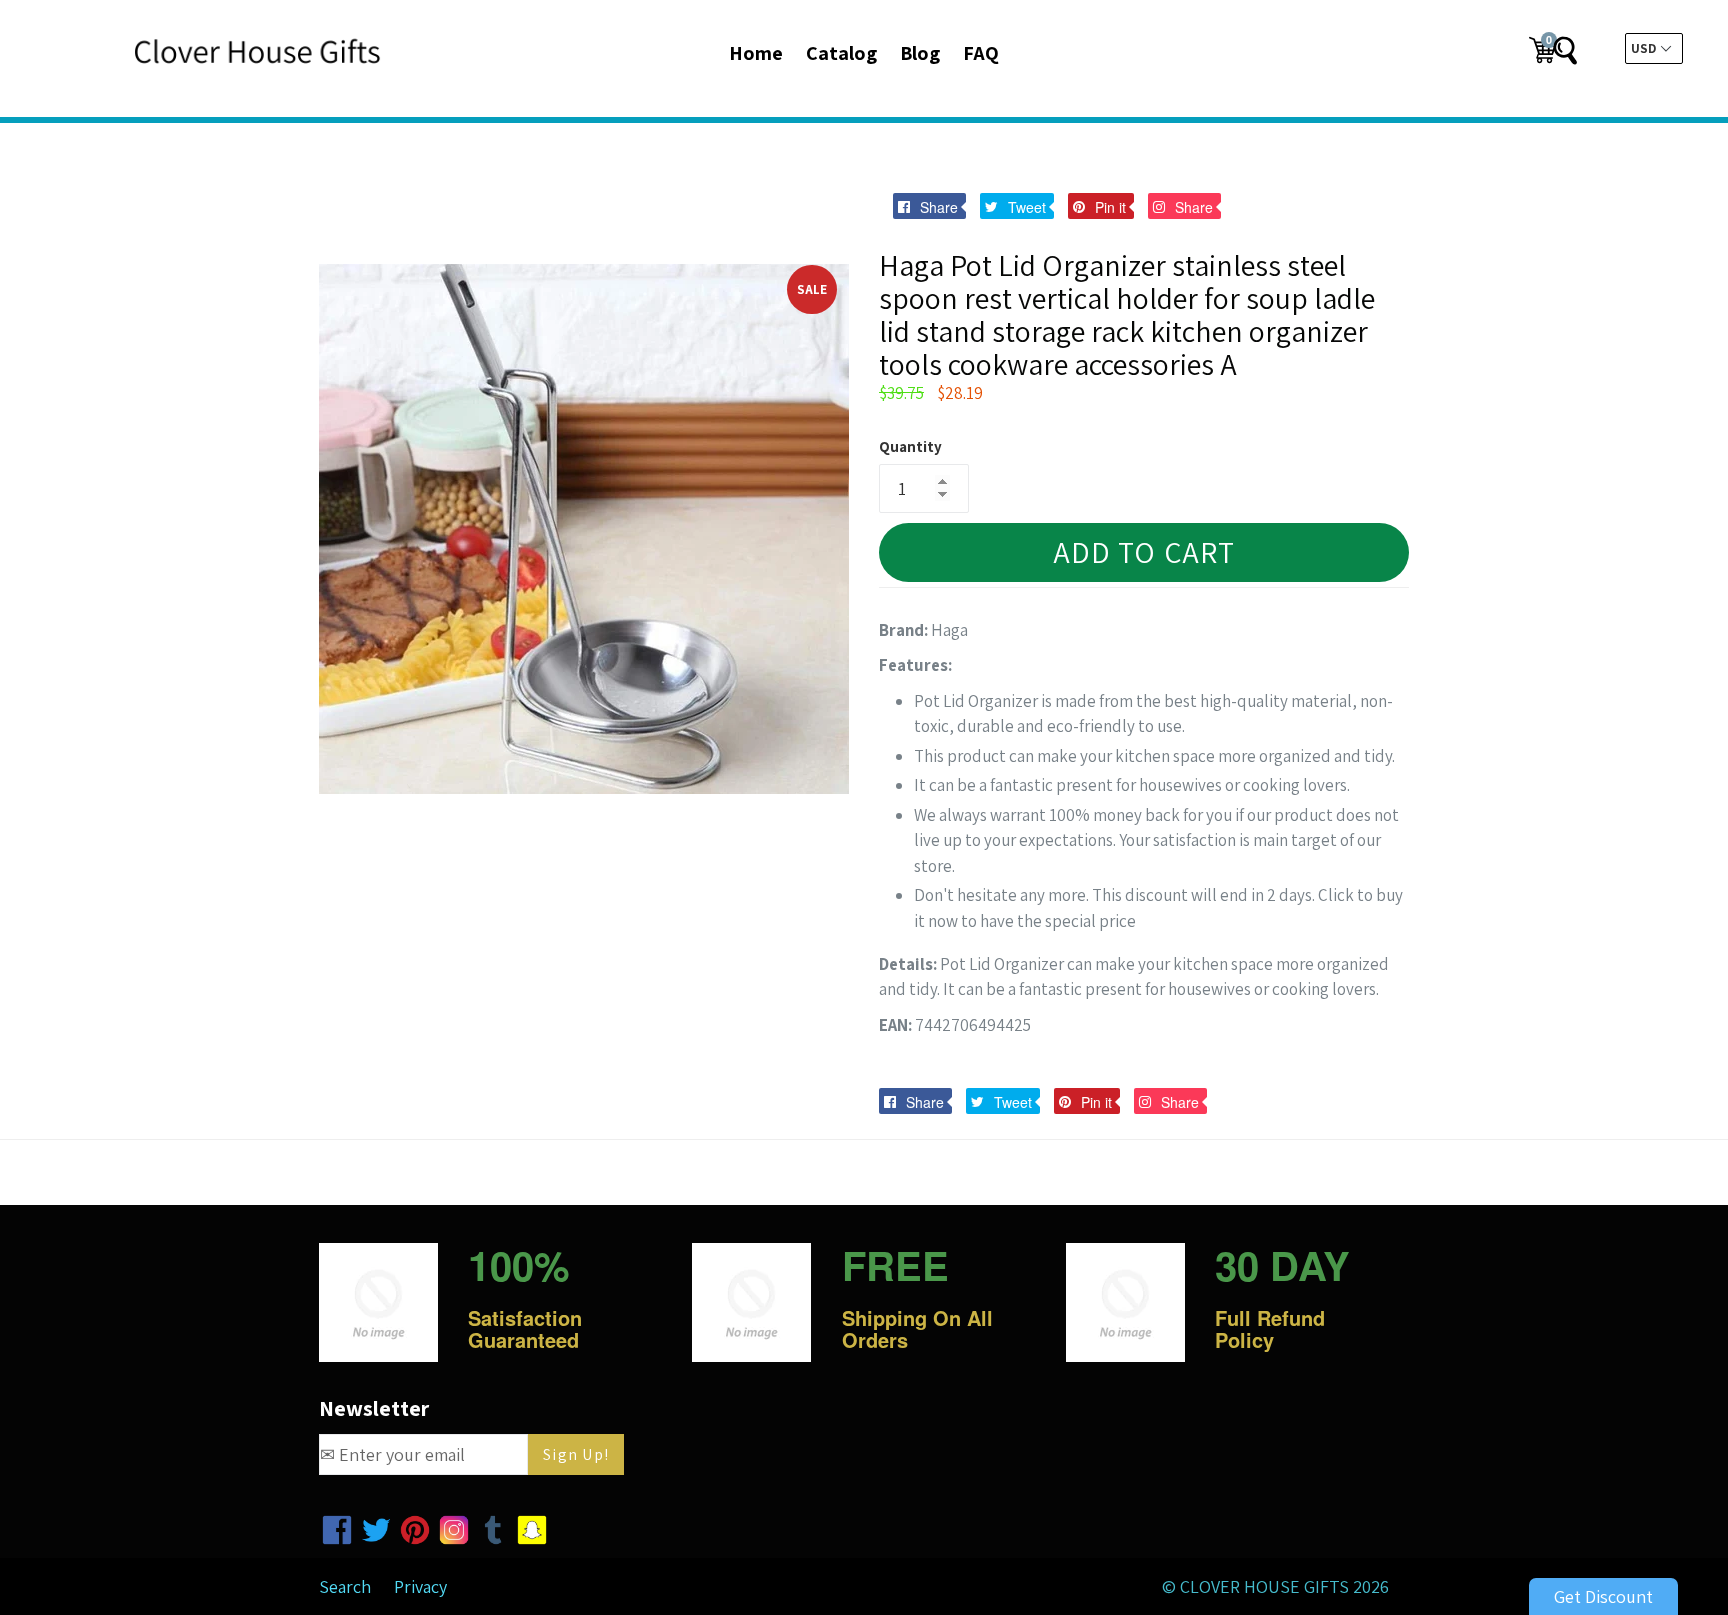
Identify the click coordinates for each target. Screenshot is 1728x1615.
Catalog (841, 53)
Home (756, 53)
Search (345, 1586)
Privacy (420, 1586)
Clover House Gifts (1264, 1586)
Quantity (910, 446)
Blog (920, 53)
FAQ (981, 53)
